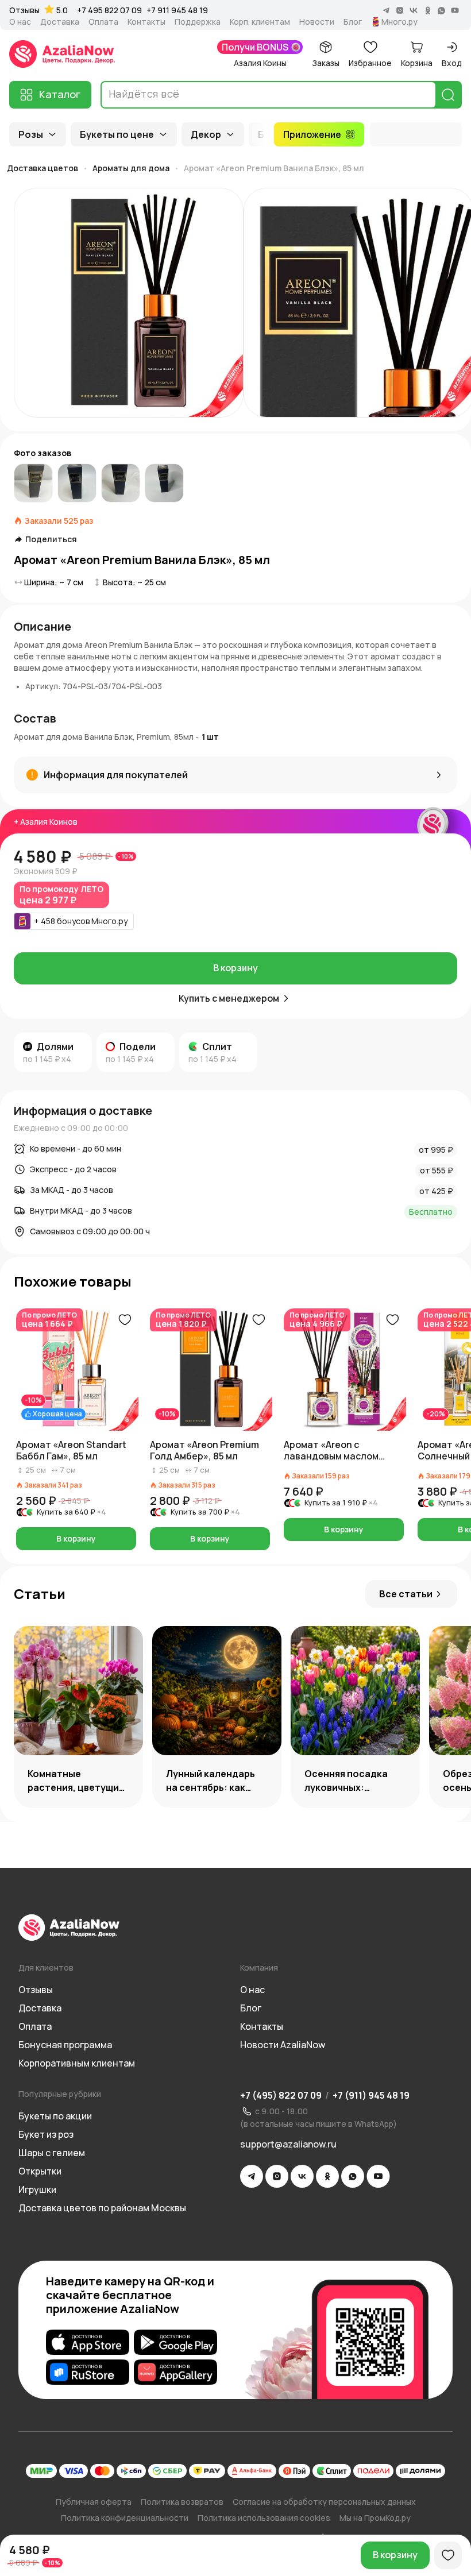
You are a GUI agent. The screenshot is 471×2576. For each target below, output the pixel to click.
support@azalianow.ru (288, 2144)
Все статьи (406, 1594)
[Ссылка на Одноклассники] (327, 2176)
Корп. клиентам (260, 22)
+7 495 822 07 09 (109, 10)
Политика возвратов (182, 2502)
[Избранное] (448, 2555)
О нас (20, 22)
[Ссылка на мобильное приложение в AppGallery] (175, 2372)
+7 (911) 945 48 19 (371, 2095)
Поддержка (198, 22)
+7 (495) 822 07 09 (281, 2095)
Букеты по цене (117, 134)
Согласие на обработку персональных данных (324, 2502)
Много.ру (399, 22)
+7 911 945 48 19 (177, 10)
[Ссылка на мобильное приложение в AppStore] (88, 2342)
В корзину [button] (76, 1538)
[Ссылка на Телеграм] (252, 2176)
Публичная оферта (94, 2502)
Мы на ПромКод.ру (375, 2518)
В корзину (235, 968)
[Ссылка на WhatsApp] (353, 2176)
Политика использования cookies (264, 2518)
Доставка (60, 22)
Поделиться (51, 539)
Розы (31, 134)
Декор (206, 134)
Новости (317, 22)
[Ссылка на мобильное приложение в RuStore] (88, 2372)
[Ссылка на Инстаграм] (277, 2176)
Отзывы (24, 10)
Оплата (103, 22)
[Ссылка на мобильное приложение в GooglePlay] (175, 2342)
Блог (353, 22)
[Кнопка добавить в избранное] (125, 1320)
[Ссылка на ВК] (302, 2176)
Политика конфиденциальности (125, 2518)
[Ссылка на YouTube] (378, 2176)
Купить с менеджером (229, 998)
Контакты (146, 22)
